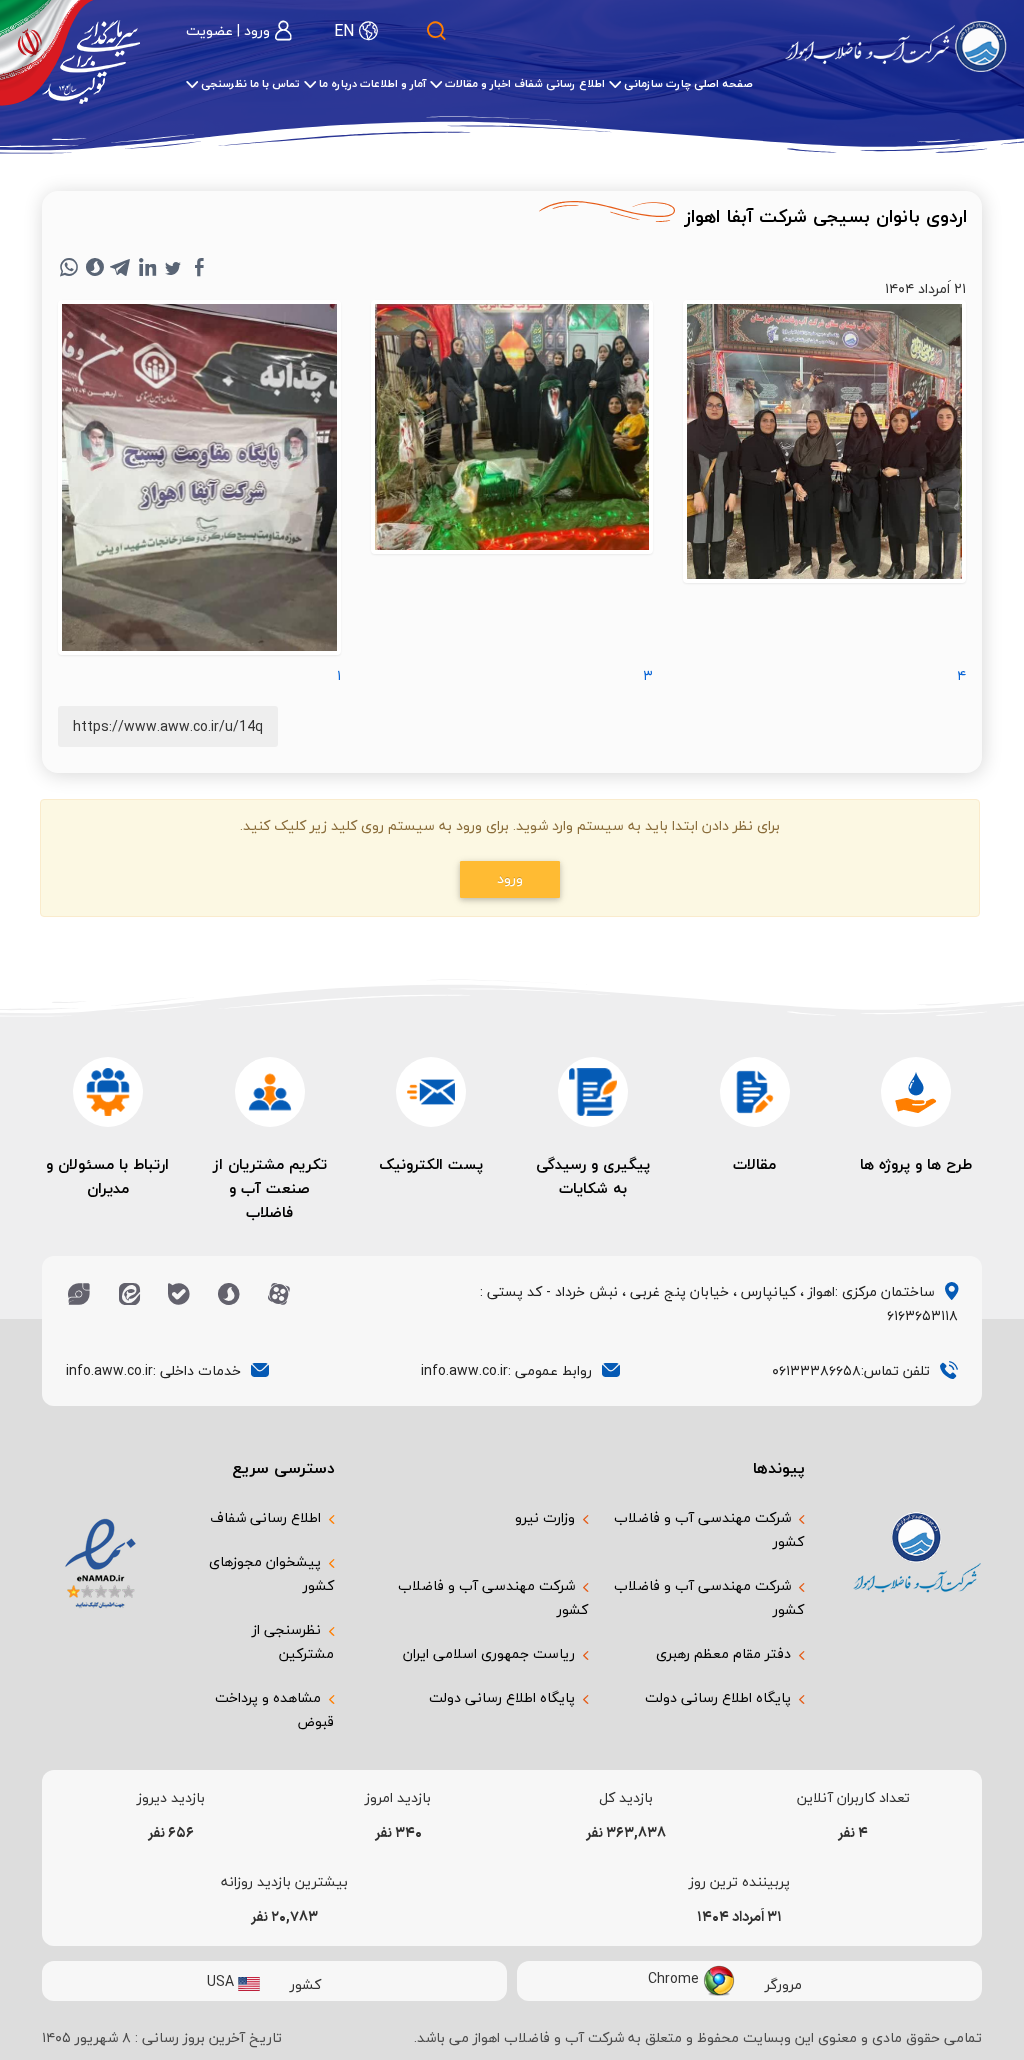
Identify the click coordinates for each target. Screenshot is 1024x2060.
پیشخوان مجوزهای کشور (271, 1573)
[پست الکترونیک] (431, 1092)
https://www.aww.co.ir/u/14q (168, 726)
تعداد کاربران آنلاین (853, 1798)
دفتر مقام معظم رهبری (723, 1653)
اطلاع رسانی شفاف (265, 1517)
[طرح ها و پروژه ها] (916, 1092)
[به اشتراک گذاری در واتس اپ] (69, 267)
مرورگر (783, 1983)
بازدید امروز (398, 1798)
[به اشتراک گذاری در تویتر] (173, 267)
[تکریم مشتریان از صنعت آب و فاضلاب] (270, 1092)
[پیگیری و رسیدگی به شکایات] (593, 1092)
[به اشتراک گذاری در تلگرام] (121, 267)
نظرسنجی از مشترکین (293, 1641)
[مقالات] (755, 1092)
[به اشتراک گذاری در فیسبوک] (199, 267)
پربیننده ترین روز (739, 1882)
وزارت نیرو (545, 1517)
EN (344, 31)
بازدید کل (626, 1798)
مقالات (754, 1164)
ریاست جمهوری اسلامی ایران (489, 1653)
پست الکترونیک (431, 1164)
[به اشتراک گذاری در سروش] (95, 267)
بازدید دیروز (171, 1798)
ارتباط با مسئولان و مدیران (107, 1176)
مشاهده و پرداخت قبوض (274, 1709)
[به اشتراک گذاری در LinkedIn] (147, 267)
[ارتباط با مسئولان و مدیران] (108, 1092)
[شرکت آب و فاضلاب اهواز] (896, 46)
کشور (305, 1983)
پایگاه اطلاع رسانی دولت (718, 1697)
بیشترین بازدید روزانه (284, 1882)
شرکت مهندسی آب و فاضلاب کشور (709, 1529)
